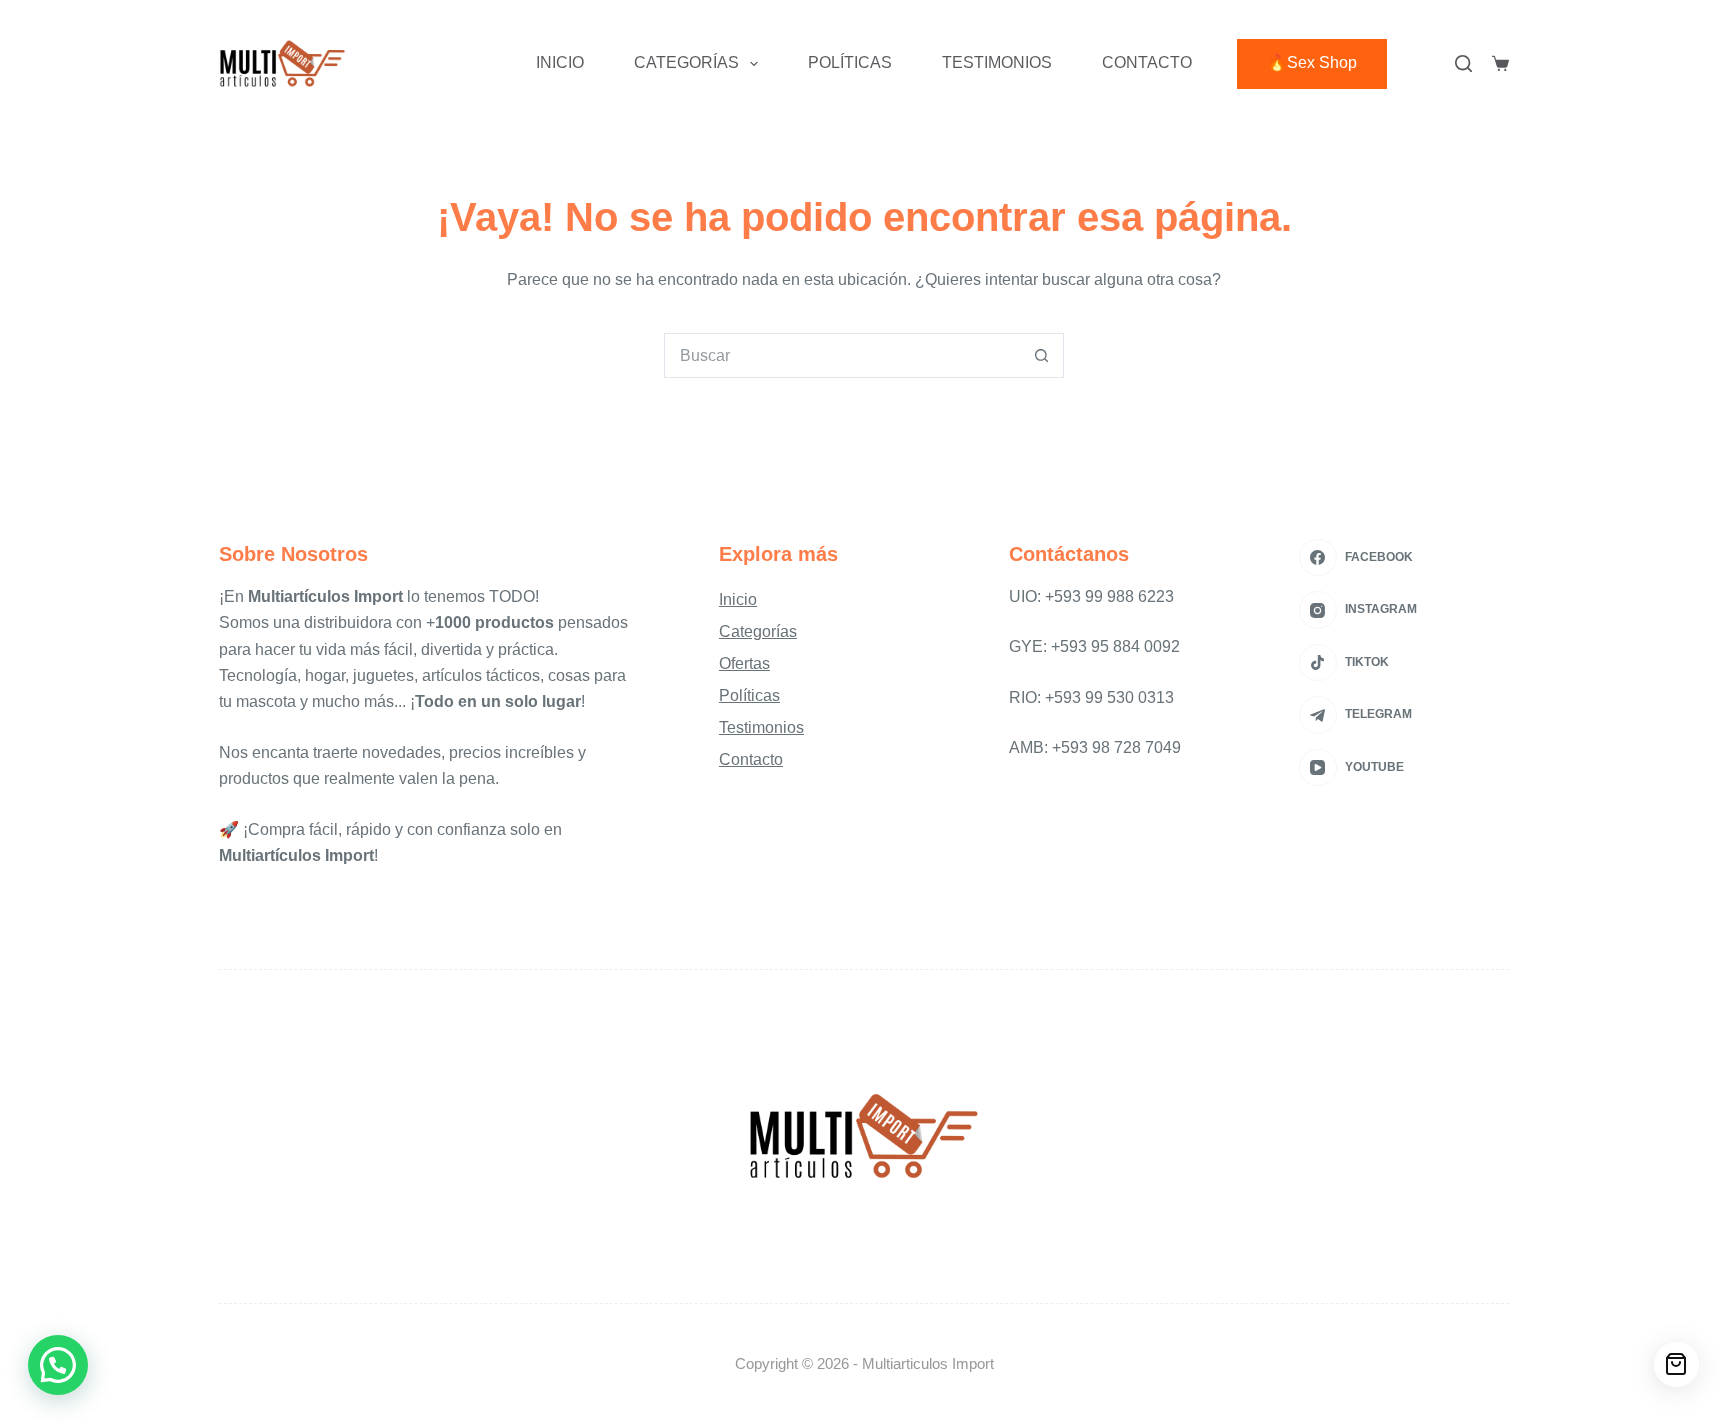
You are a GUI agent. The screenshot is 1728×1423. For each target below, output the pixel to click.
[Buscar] (1463, 63)
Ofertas (744, 663)
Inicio (560, 62)
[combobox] (842, 355)
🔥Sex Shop (1312, 62)
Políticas (850, 62)
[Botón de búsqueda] (1041, 355)
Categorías (686, 62)
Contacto (1147, 62)
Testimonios (997, 62)
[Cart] (1676, 1364)
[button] (58, 1365)
